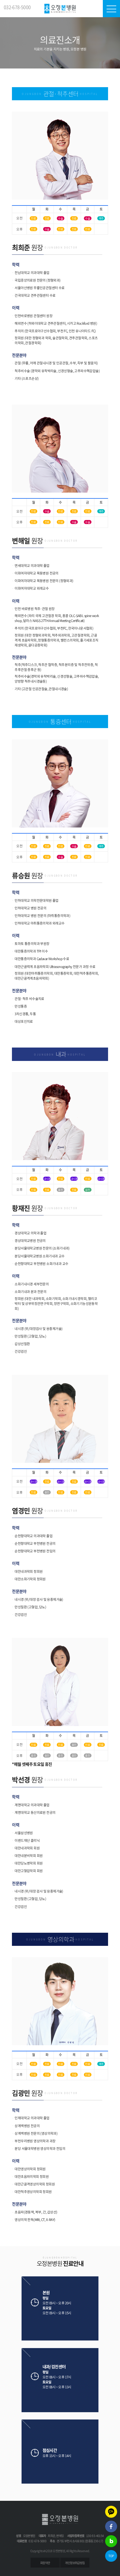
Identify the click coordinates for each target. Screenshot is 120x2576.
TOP (111, 2556)
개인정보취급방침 (75, 2563)
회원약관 (45, 2563)
